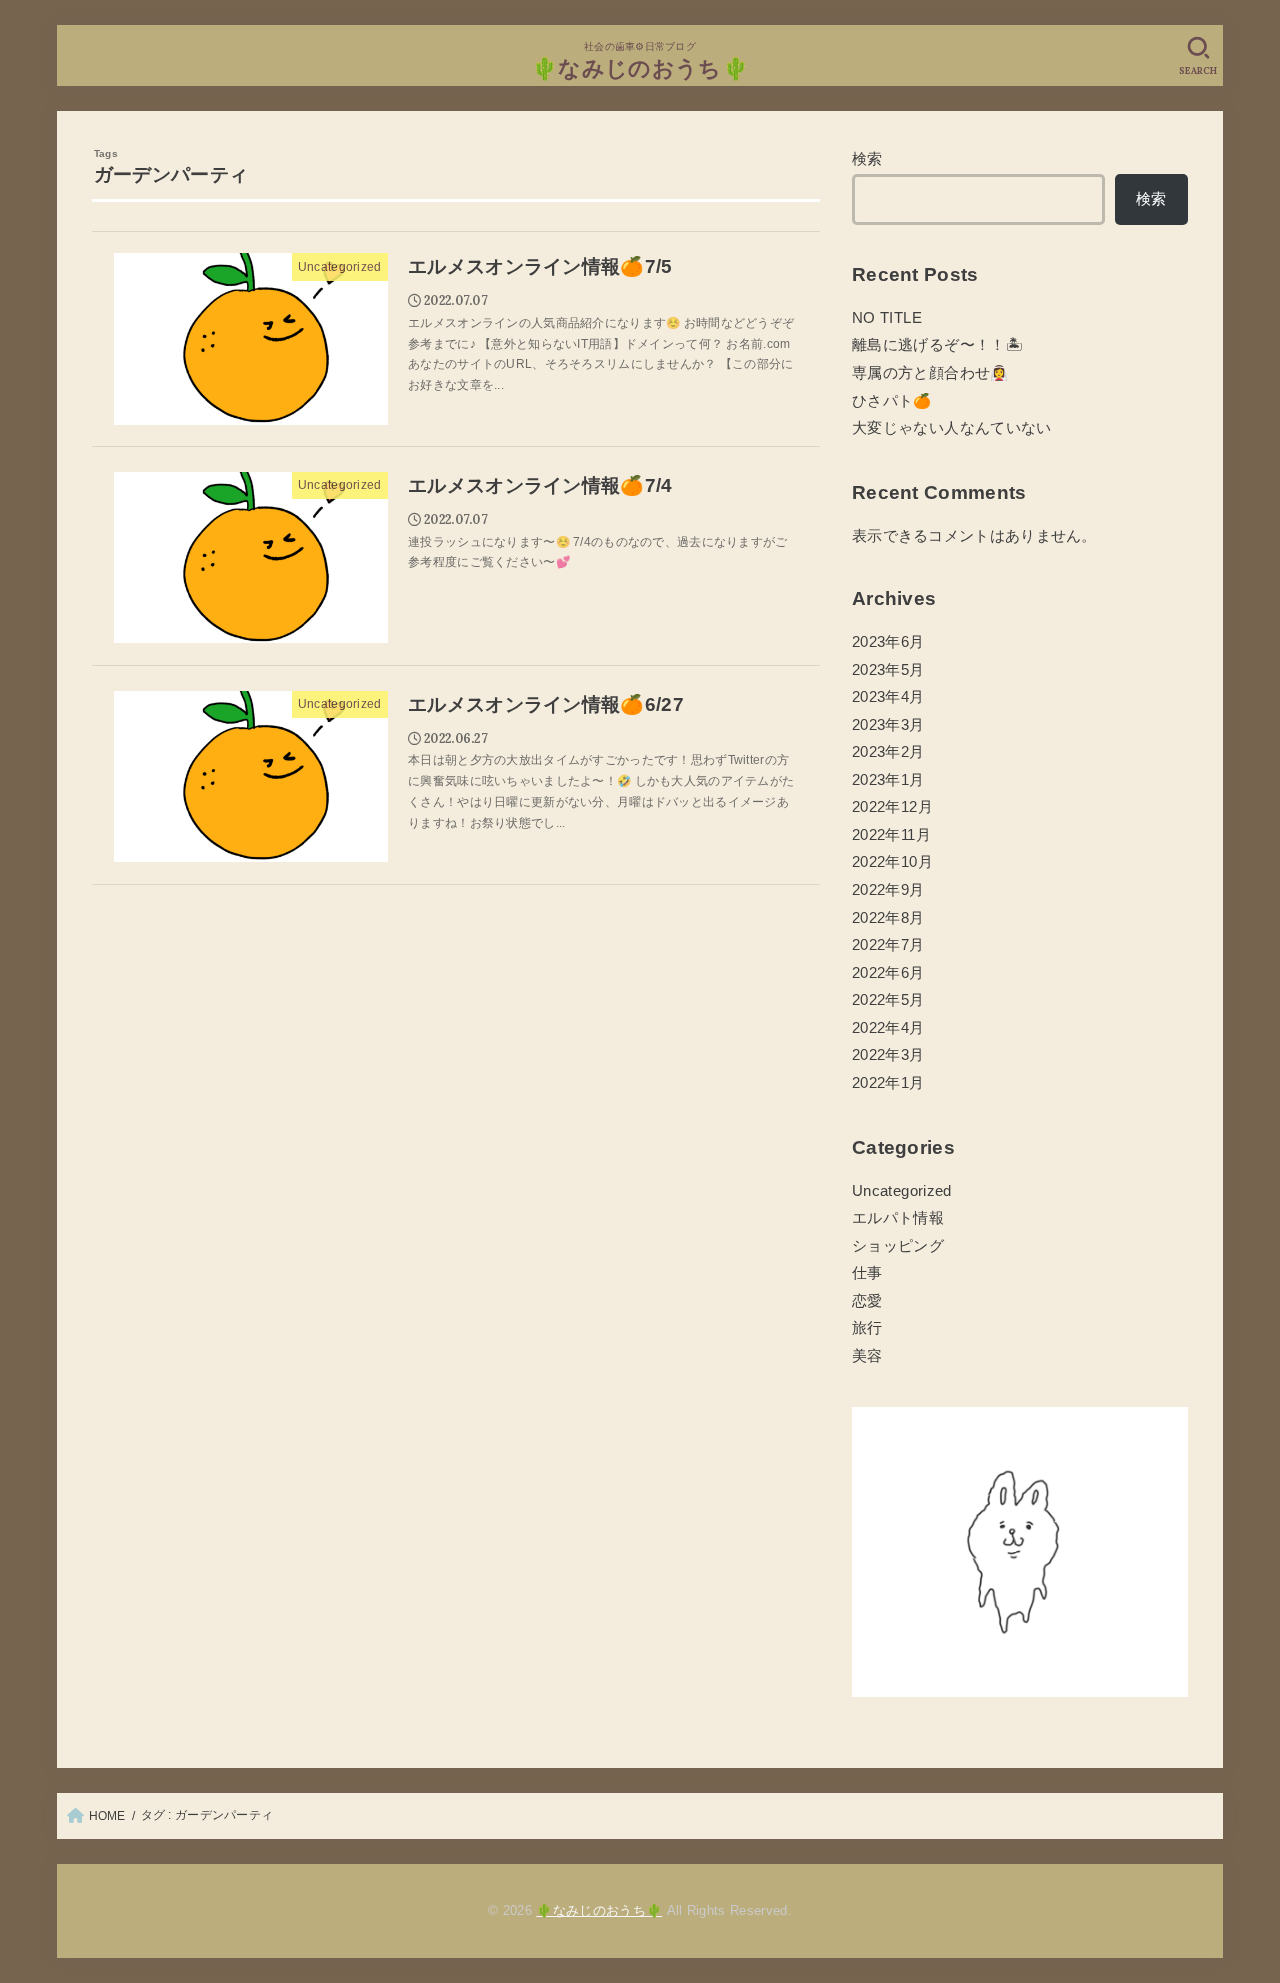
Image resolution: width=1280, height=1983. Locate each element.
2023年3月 (888, 725)
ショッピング (898, 1246)
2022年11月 (891, 835)
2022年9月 (888, 890)
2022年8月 (888, 918)
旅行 (867, 1328)
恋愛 (867, 1301)
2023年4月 (888, 697)
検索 (867, 159)
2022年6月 (888, 973)
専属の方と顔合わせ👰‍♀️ (930, 373)
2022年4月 (888, 1028)
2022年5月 (888, 1000)
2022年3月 (888, 1055)
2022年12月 (892, 807)
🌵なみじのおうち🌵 (640, 68)
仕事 (867, 1273)
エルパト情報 (898, 1218)
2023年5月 (888, 670)
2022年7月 (888, 945)
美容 (867, 1356)
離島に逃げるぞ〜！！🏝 (937, 345)
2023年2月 (888, 752)
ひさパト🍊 (892, 401)
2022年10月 (892, 862)
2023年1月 (888, 780)
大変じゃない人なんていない (952, 428)
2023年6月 (888, 642)
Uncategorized (902, 1191)
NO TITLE (887, 318)
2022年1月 (888, 1083)
